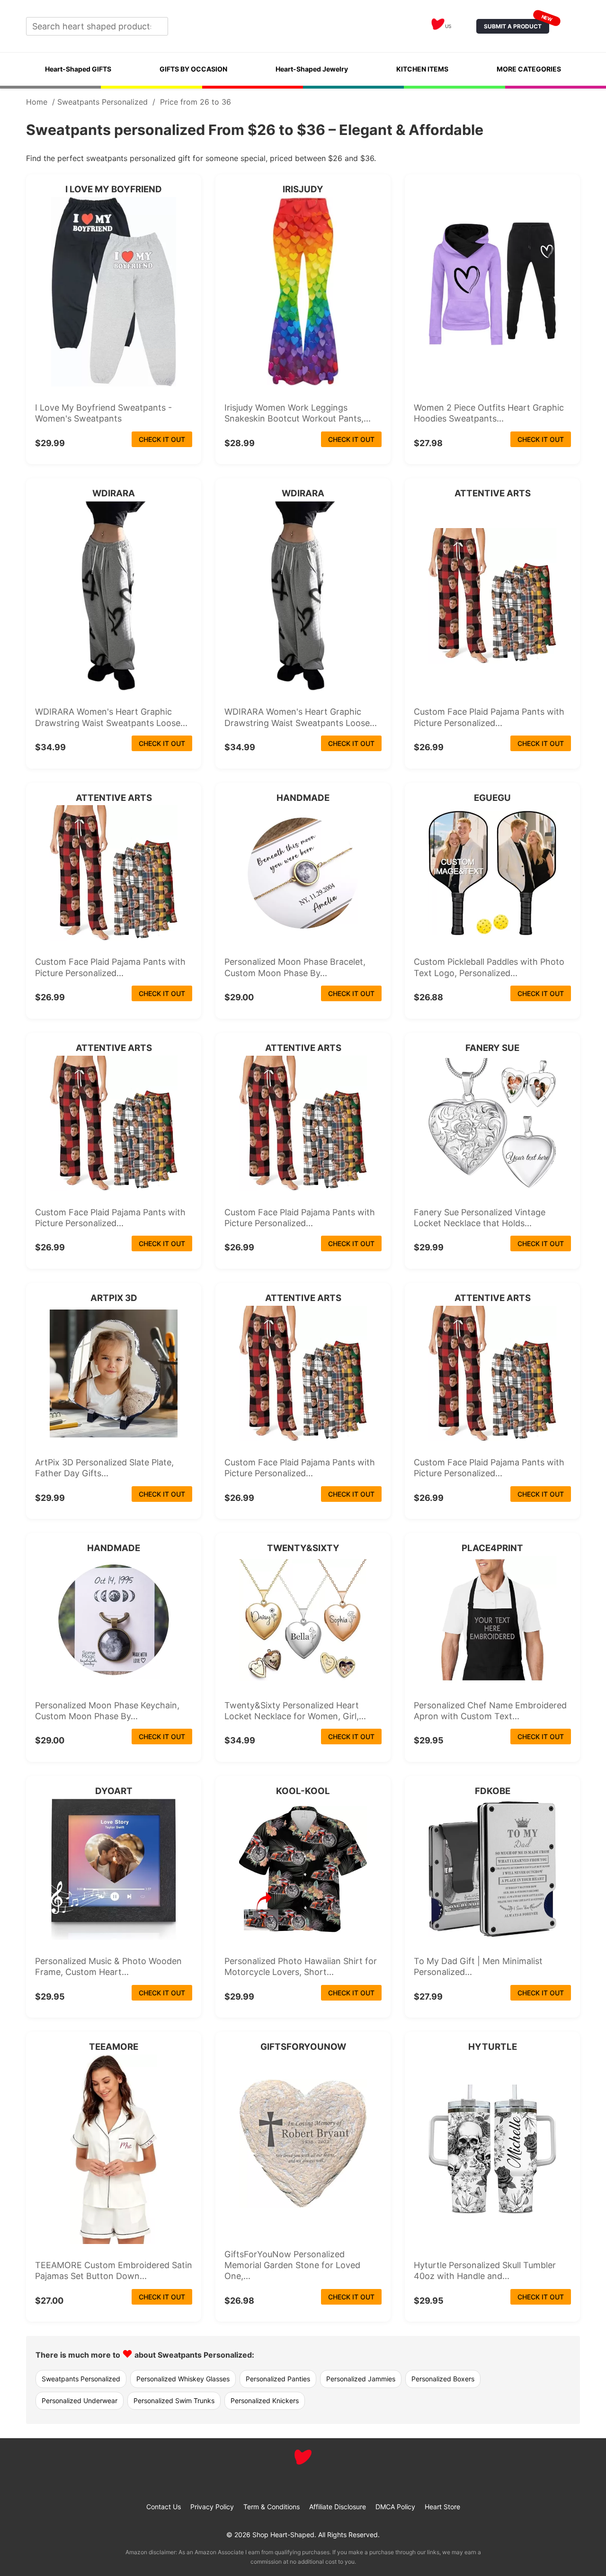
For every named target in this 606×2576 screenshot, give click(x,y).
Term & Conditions (272, 2507)
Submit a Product (517, 24)
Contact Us (164, 2507)
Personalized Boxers (443, 2379)
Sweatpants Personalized (102, 102)
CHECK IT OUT (162, 439)
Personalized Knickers (265, 2401)
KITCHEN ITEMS (422, 69)
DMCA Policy (395, 2507)
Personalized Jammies (361, 2379)
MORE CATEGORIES (529, 69)
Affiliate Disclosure (338, 2507)
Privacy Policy (212, 2507)
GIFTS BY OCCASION (193, 69)
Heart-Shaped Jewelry (312, 69)
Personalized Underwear (80, 2401)
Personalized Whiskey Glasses (183, 2379)
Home (37, 102)
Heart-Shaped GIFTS (78, 69)
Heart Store (442, 2507)
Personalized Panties (278, 2379)
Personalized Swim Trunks (174, 2401)
